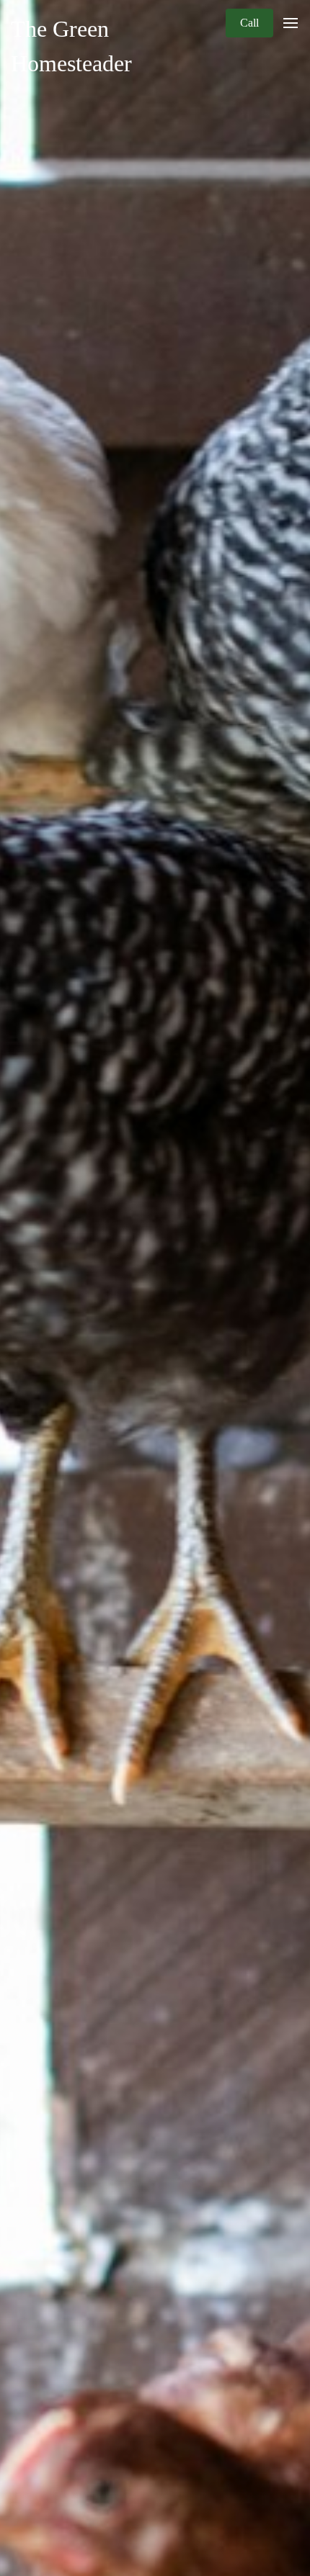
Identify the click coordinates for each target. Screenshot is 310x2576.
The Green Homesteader (71, 46)
